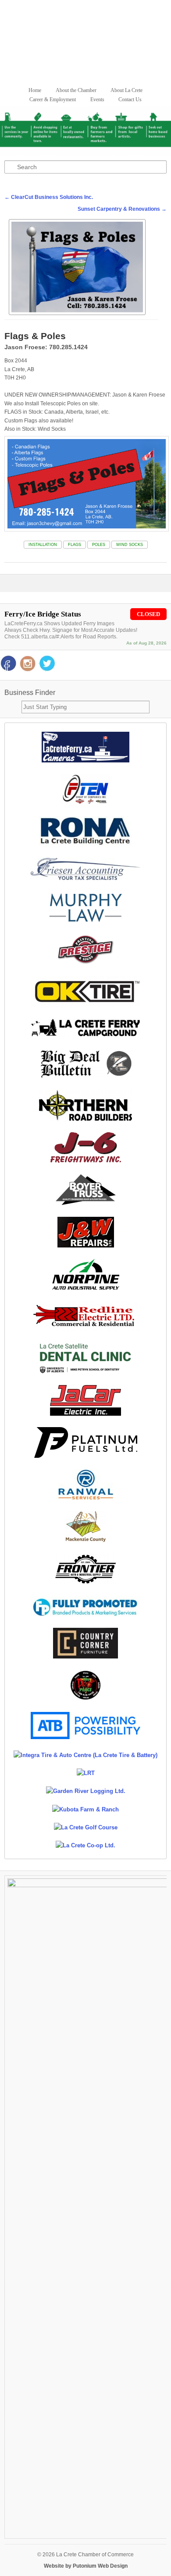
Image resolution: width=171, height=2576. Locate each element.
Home (35, 90)
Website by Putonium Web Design (86, 2566)
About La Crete (126, 90)
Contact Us (130, 99)
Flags (75, 545)
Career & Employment (53, 99)
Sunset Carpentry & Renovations (122, 209)
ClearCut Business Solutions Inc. (49, 197)
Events (97, 99)
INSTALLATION (43, 545)
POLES (99, 545)
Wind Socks (130, 545)
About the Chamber (76, 90)
